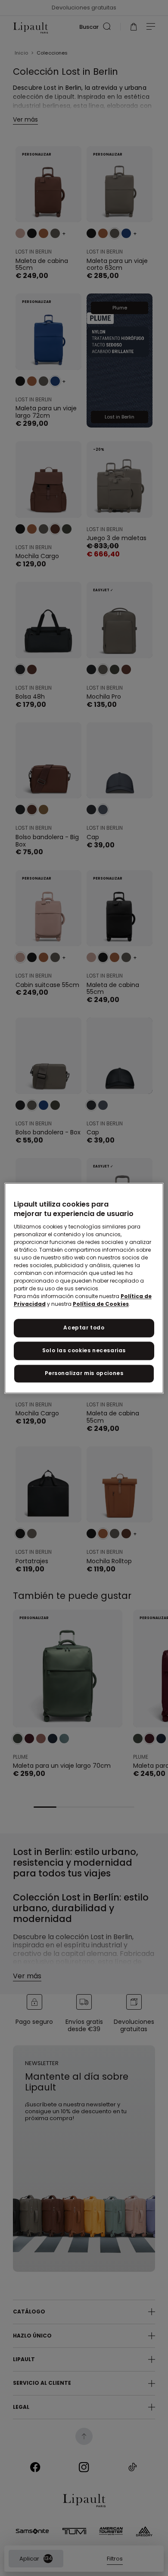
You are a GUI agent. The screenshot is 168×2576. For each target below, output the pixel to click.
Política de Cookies (101, 1304)
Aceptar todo (84, 1328)
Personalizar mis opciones (84, 1373)
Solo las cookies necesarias (84, 1350)
